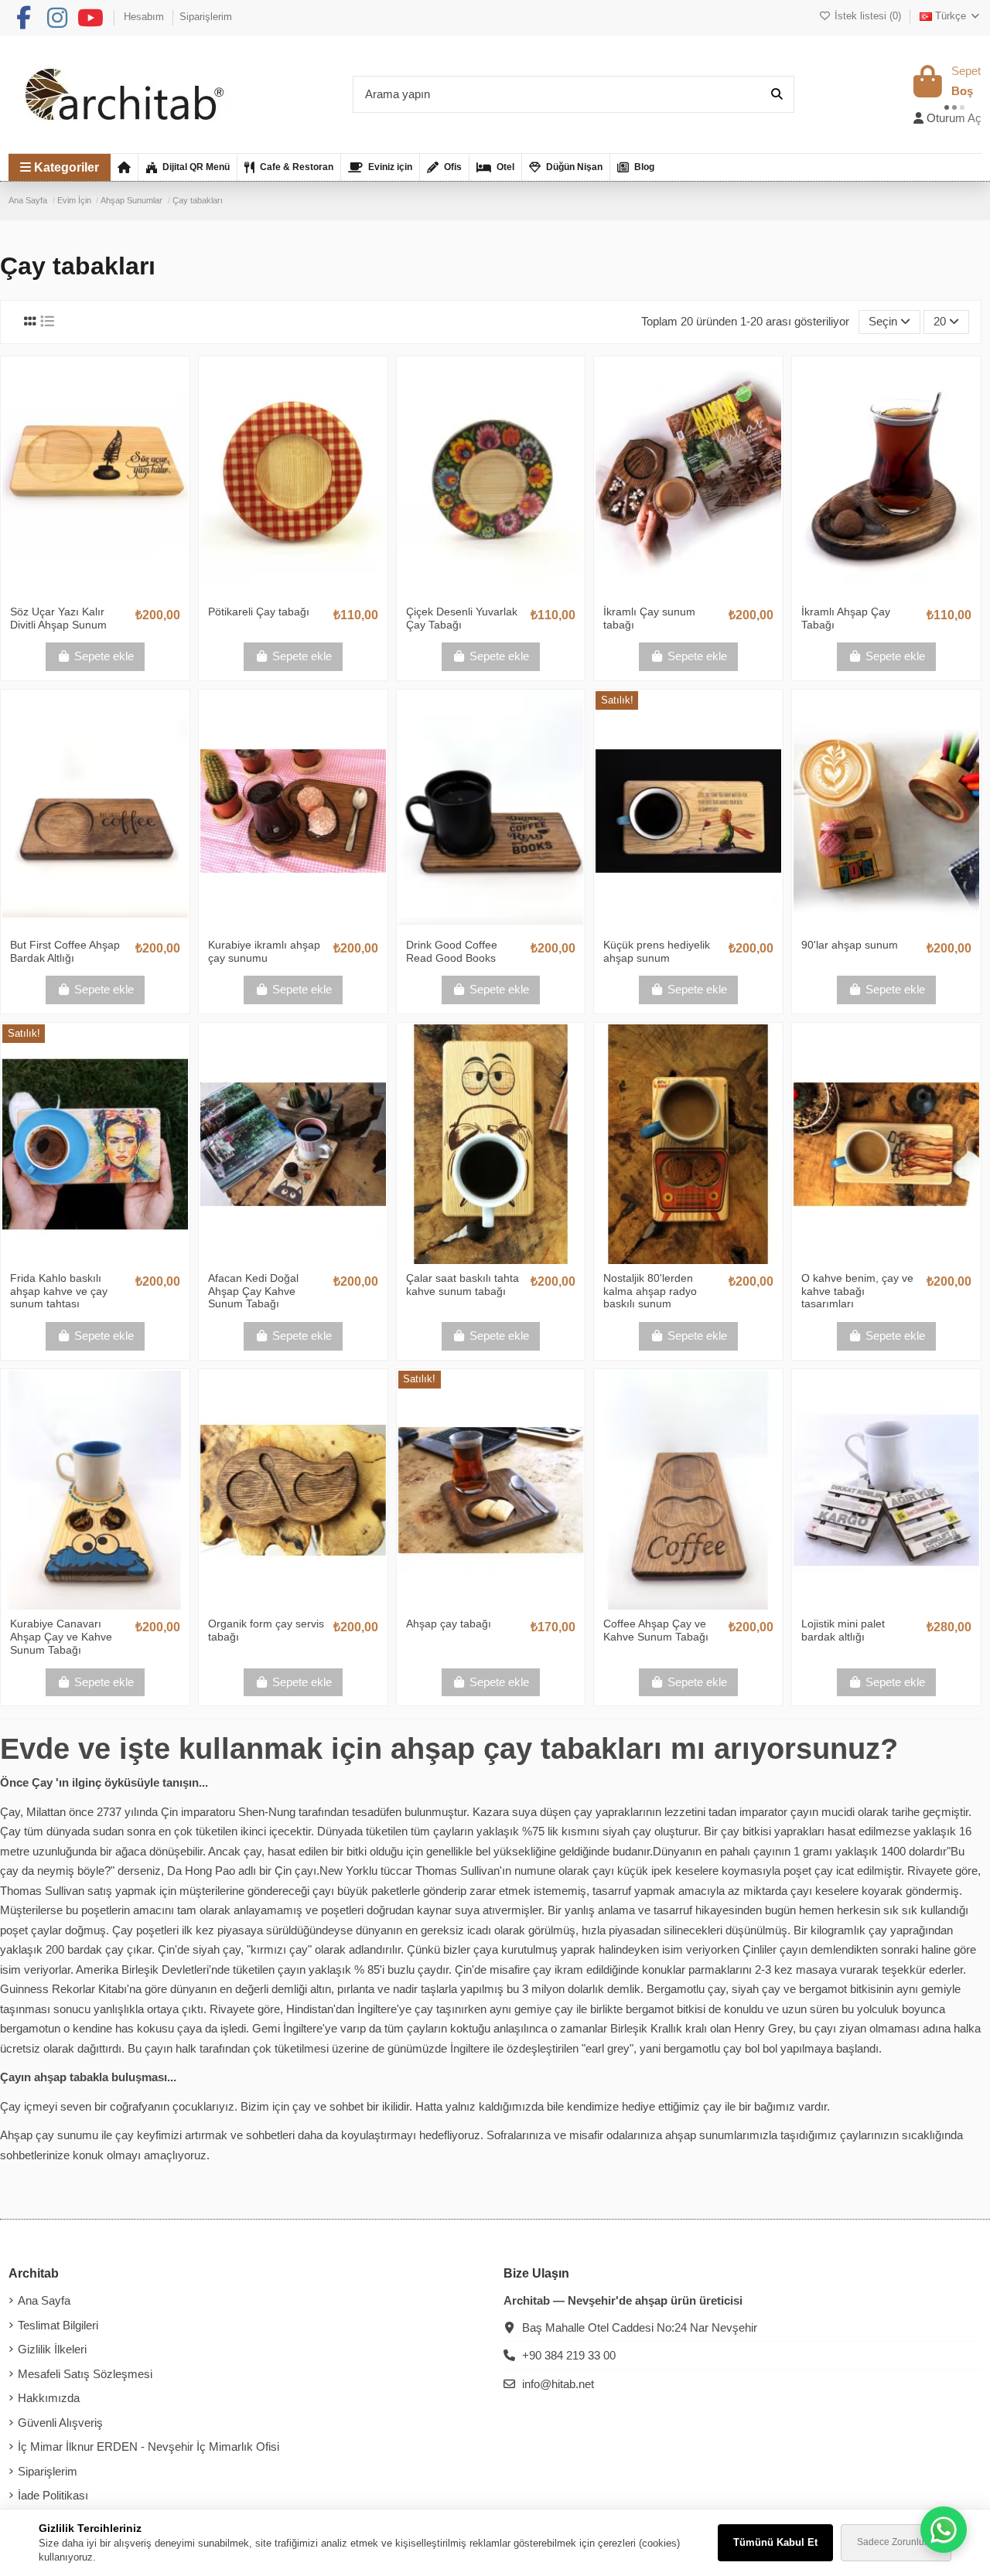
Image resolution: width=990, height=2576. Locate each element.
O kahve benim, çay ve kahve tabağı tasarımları (857, 1291)
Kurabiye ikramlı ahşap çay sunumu (264, 951)
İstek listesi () (867, 16)
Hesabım (145, 17)
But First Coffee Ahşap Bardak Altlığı (65, 951)
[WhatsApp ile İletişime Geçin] (944, 2530)
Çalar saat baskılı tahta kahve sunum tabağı (463, 1285)
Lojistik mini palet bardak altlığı (843, 1630)
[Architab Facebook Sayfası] (23, 18)
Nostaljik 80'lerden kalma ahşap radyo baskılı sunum (650, 1291)
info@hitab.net (558, 2384)
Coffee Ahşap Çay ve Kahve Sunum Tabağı (656, 1630)
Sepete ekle (104, 656)
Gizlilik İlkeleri (52, 2349)
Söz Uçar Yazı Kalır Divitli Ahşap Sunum (58, 618)
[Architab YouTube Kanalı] (90, 18)
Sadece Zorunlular (896, 2542)
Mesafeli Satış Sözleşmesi (85, 2374)
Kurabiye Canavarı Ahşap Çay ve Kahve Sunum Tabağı (61, 1637)
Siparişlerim (206, 17)
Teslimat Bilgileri (58, 2325)
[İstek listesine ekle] (71, 591)
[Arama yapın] (777, 95)
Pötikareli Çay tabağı (259, 612)
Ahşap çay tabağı (449, 1624)
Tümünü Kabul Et (775, 2542)
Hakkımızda (49, 2398)
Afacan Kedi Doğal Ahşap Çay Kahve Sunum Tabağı (253, 1291)
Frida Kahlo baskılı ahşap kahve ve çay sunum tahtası (59, 1291)
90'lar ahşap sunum (850, 945)
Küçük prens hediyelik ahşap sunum (657, 951)
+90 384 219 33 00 (569, 2355)
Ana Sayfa (44, 2300)
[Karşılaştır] (94, 591)
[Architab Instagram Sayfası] (57, 18)
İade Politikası (53, 2495)
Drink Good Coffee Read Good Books (452, 951)
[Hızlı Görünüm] (118, 591)
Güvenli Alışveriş (60, 2423)
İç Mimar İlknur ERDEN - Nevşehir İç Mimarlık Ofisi (148, 2447)
